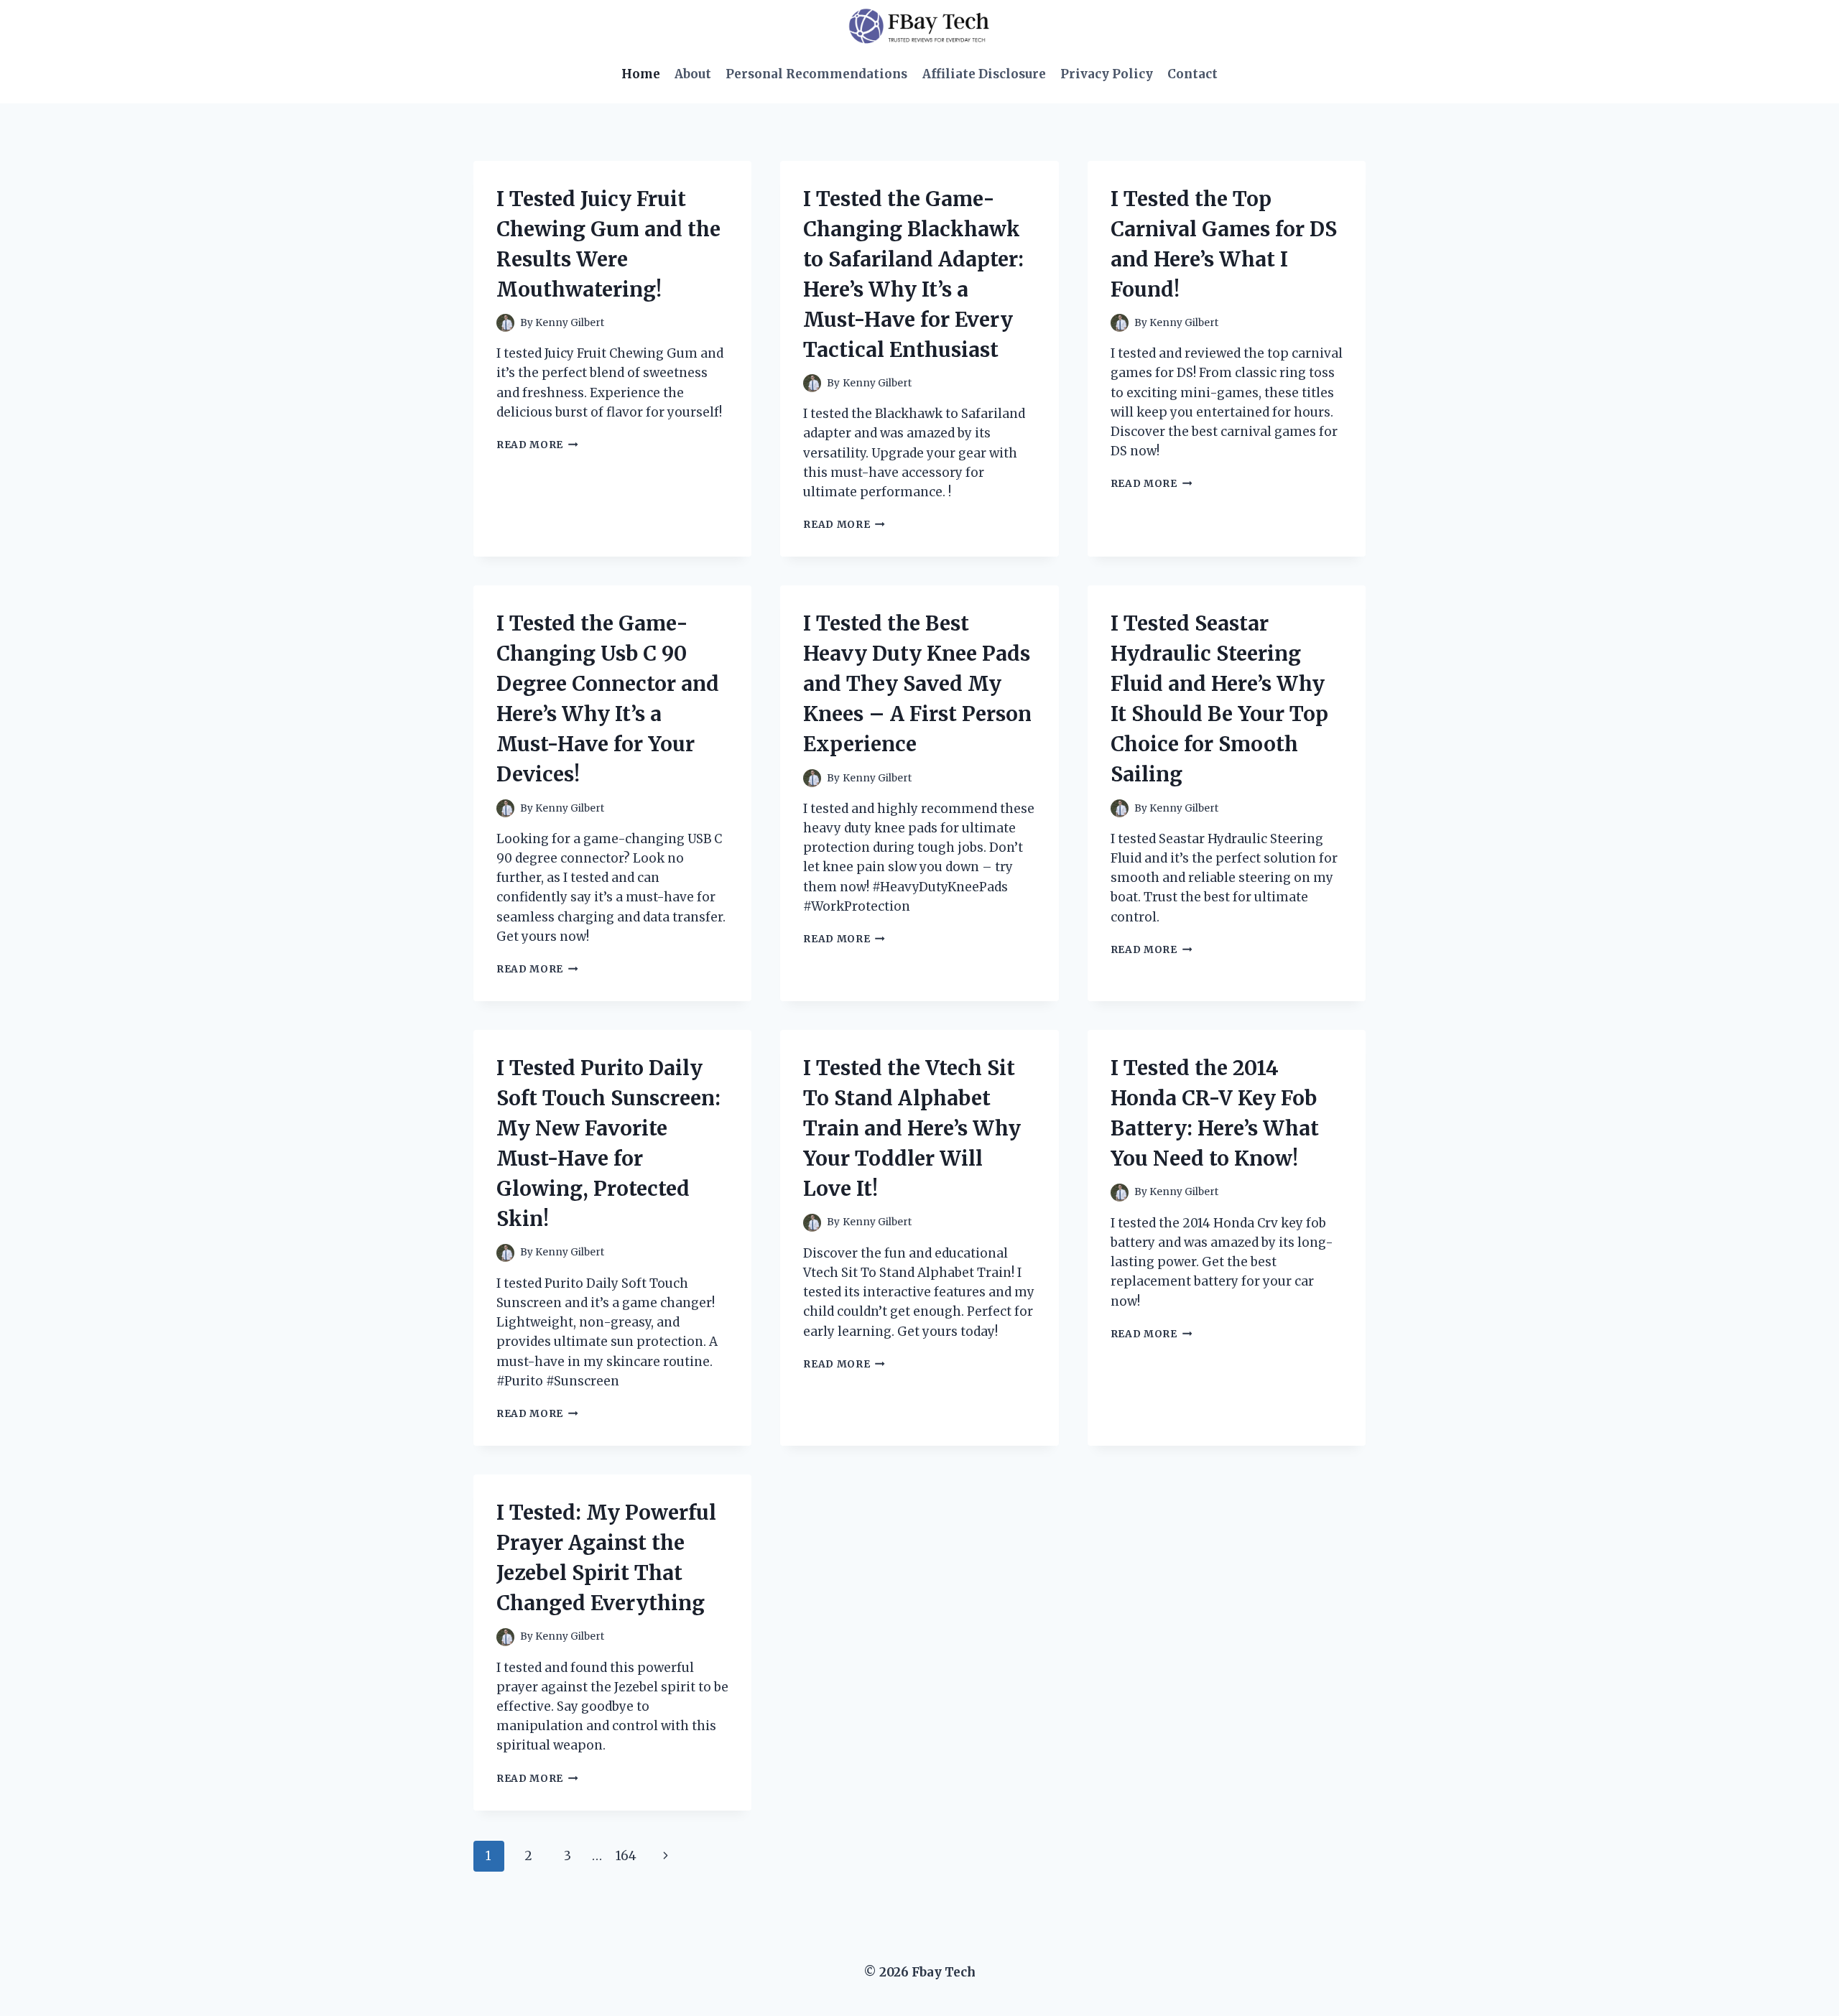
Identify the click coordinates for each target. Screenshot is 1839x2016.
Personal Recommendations (816, 74)
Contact (1192, 74)
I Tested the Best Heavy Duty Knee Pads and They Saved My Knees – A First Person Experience (917, 684)
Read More (537, 445)
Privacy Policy (1107, 74)
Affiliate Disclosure (984, 74)
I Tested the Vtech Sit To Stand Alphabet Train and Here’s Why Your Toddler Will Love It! (912, 1128)
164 (626, 1856)
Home (641, 74)
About (693, 74)
